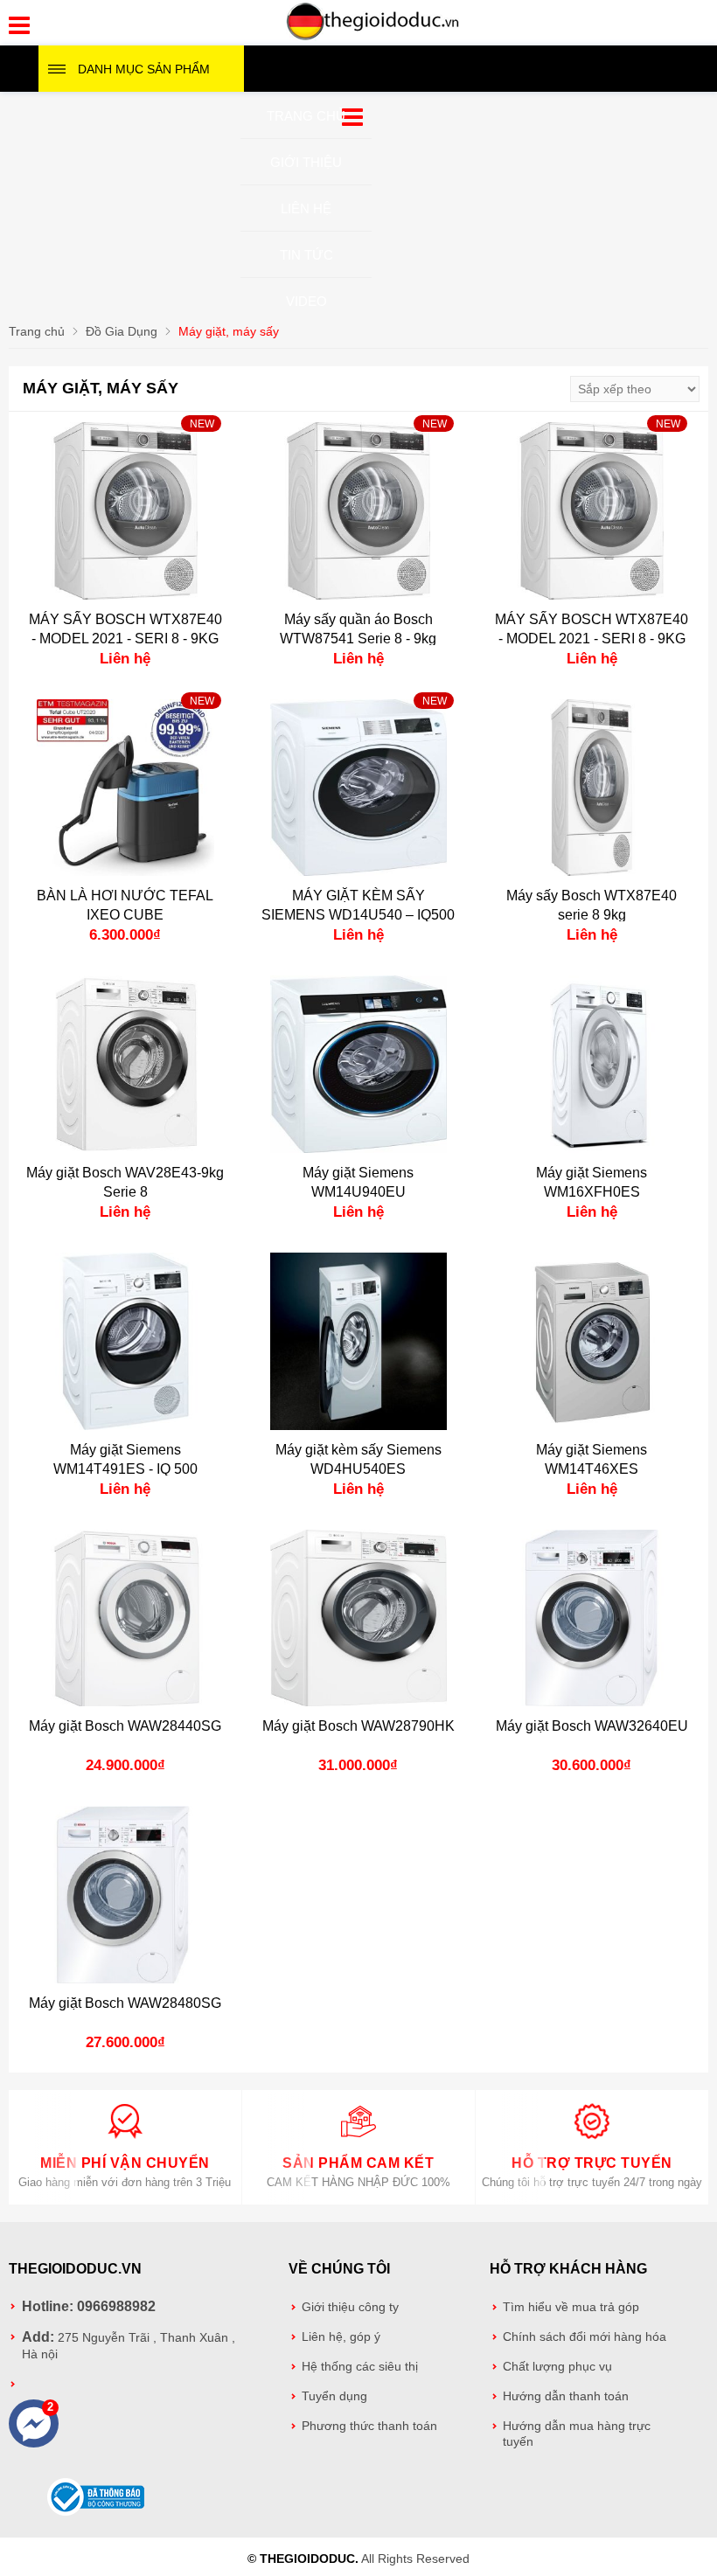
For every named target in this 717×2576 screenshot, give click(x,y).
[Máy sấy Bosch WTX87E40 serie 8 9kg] (592, 788)
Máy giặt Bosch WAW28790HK (358, 1726)
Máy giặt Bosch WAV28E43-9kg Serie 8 (125, 1182)
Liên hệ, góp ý (341, 2337)
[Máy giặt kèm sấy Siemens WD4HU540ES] (359, 1341)
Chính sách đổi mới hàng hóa (585, 2337)
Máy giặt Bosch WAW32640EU (592, 1726)
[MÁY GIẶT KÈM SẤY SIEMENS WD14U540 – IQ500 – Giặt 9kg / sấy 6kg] (359, 788)
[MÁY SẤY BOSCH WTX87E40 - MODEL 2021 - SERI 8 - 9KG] (125, 511)
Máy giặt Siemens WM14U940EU (358, 1182)
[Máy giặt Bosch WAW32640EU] (592, 1618)
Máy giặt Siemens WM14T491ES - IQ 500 (125, 1459)
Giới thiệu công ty (350, 2307)
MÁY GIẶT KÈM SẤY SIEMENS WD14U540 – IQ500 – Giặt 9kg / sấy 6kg (358, 915)
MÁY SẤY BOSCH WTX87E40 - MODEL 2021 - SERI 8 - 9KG (125, 629)
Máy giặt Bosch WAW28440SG (125, 1726)
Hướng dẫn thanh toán (566, 2396)
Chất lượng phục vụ (557, 2367)
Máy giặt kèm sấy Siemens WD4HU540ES (358, 1459)
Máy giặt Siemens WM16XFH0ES (592, 1182)
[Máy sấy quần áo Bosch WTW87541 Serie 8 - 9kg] (359, 511)
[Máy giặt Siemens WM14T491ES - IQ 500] (125, 1341)
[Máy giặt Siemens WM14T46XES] (592, 1341)
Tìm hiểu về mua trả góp (571, 2307)
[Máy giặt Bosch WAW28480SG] (125, 1895)
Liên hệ (306, 208)
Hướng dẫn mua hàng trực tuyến (577, 2434)
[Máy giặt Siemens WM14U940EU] (359, 1064)
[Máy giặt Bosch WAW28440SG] (125, 1618)
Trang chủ (306, 116)
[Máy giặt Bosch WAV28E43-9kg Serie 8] (125, 1064)
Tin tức (306, 255)
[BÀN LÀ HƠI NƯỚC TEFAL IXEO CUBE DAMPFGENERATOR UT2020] (125, 788)
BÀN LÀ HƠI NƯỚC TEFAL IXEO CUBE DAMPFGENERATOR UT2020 (125, 915)
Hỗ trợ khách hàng (568, 2269)
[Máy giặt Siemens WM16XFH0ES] (592, 1064)
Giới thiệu (306, 162)
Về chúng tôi (339, 2269)
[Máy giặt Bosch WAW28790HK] (359, 1618)
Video (306, 301)
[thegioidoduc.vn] (373, 38)
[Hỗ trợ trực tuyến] (592, 2135)
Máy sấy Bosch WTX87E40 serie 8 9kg (592, 905)
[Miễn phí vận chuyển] (125, 2135)
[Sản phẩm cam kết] (358, 2135)
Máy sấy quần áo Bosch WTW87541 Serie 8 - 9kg (358, 629)
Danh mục (144, 69)
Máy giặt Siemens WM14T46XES (592, 1459)
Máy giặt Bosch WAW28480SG (125, 2003)
